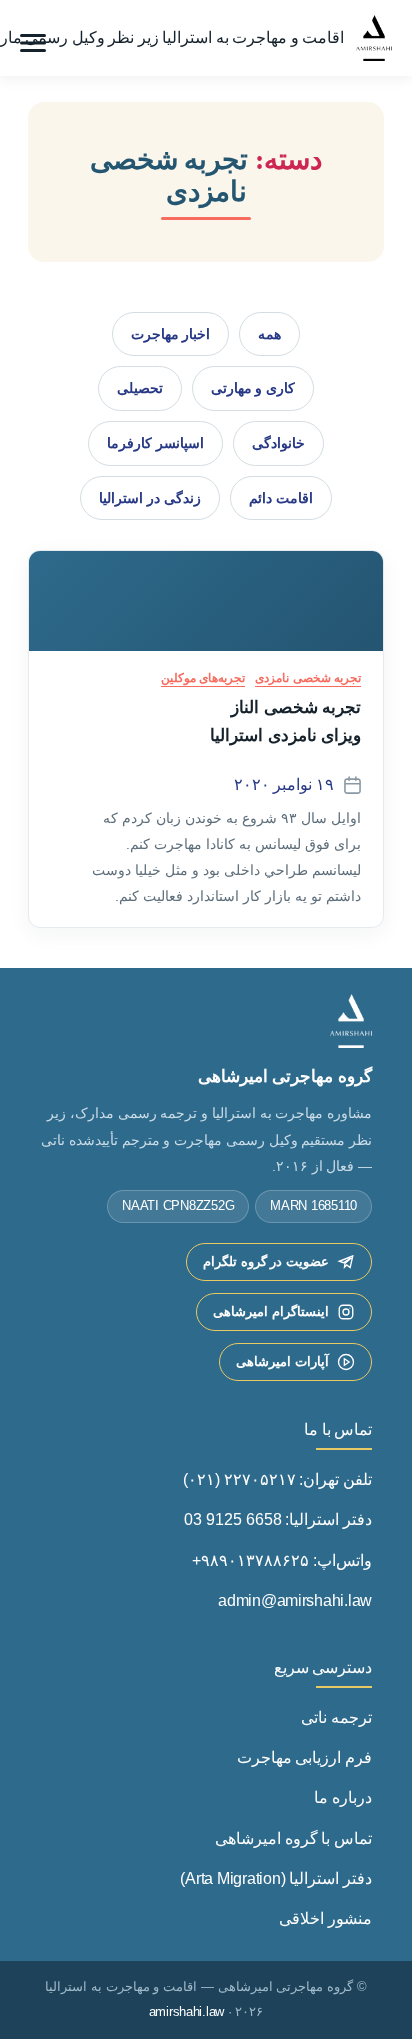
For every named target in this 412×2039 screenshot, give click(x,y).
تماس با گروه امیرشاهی (293, 1838)
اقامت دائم (281, 498)
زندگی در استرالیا (149, 498)
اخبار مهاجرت (171, 334)
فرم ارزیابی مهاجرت (304, 1757)
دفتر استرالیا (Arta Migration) (276, 1878)
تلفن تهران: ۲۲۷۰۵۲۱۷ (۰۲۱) (277, 1479)
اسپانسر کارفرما (155, 443)
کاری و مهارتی (253, 388)
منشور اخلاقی (325, 1918)
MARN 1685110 (313, 1206)
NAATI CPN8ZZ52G (178, 1206)
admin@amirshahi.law (295, 1600)
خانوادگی (278, 443)
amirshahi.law (187, 2012)
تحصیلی (140, 388)
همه (269, 334)
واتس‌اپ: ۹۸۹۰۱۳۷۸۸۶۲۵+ (282, 1560)
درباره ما (343, 1797)
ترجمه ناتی (336, 1717)
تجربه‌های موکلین (203, 678)
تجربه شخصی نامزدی (308, 678)
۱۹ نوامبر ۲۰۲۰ (284, 784)
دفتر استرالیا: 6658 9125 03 (278, 1519)
